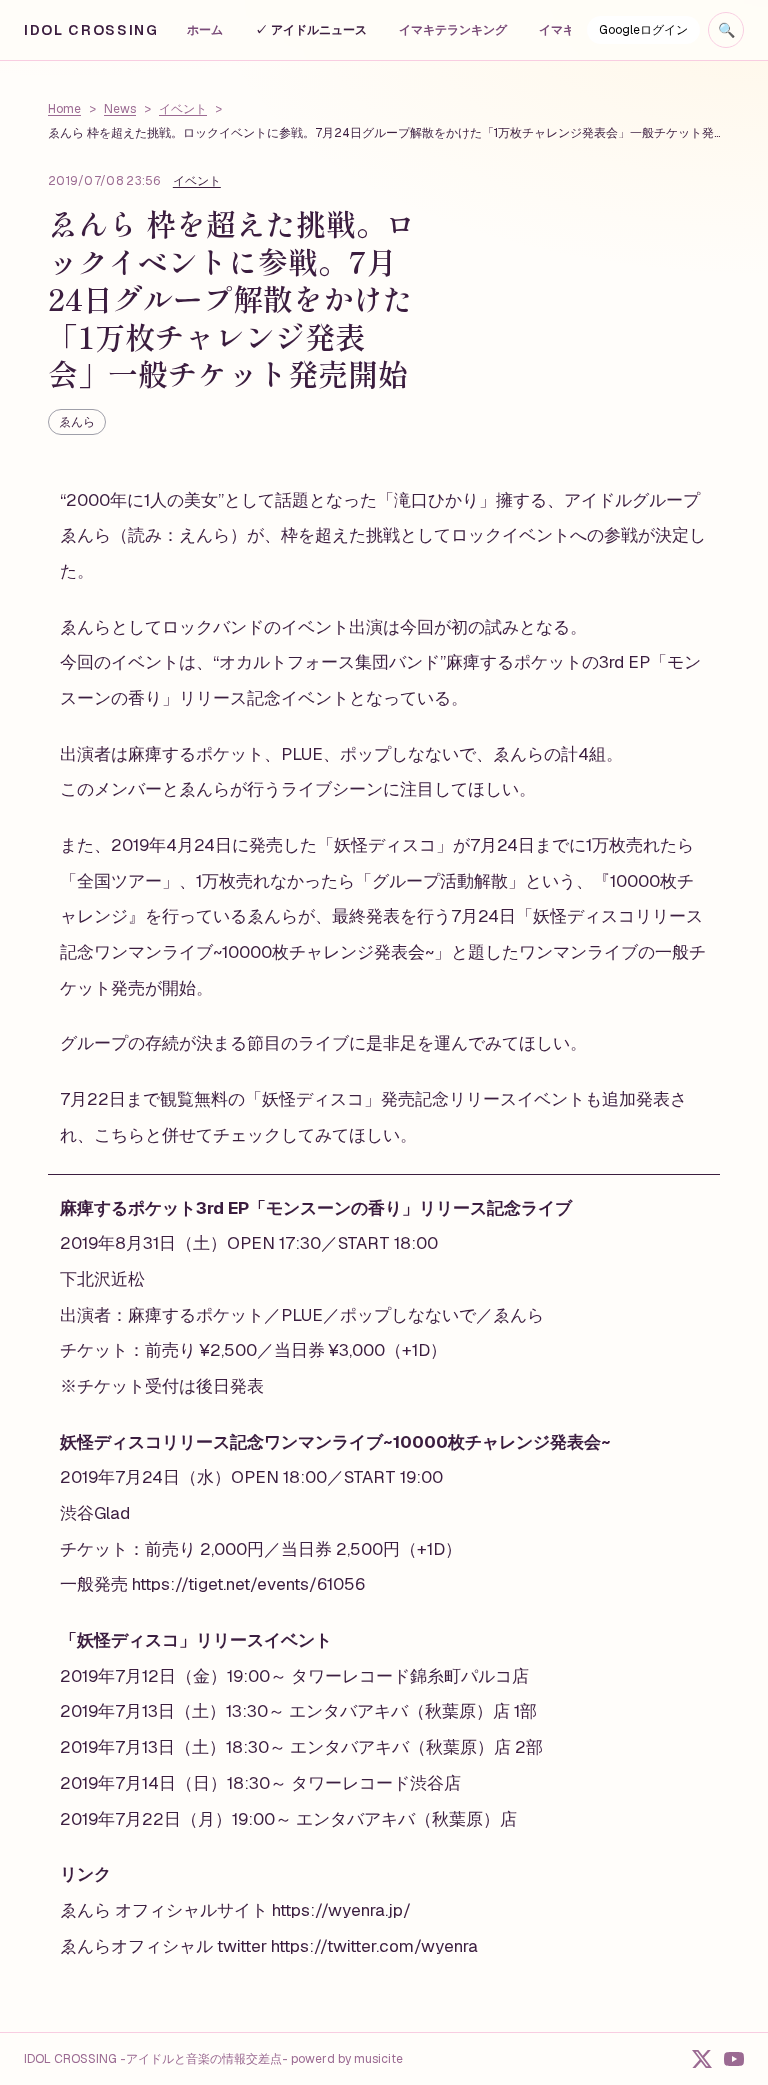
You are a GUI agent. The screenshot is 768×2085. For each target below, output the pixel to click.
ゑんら (77, 422)
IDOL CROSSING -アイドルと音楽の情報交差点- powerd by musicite (213, 2059)
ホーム (205, 30)
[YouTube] (734, 2059)
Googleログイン (643, 30)
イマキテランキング (453, 30)
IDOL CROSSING (91, 30)
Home (64, 109)
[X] (702, 2059)
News (120, 109)
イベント (183, 109)
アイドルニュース (311, 30)
